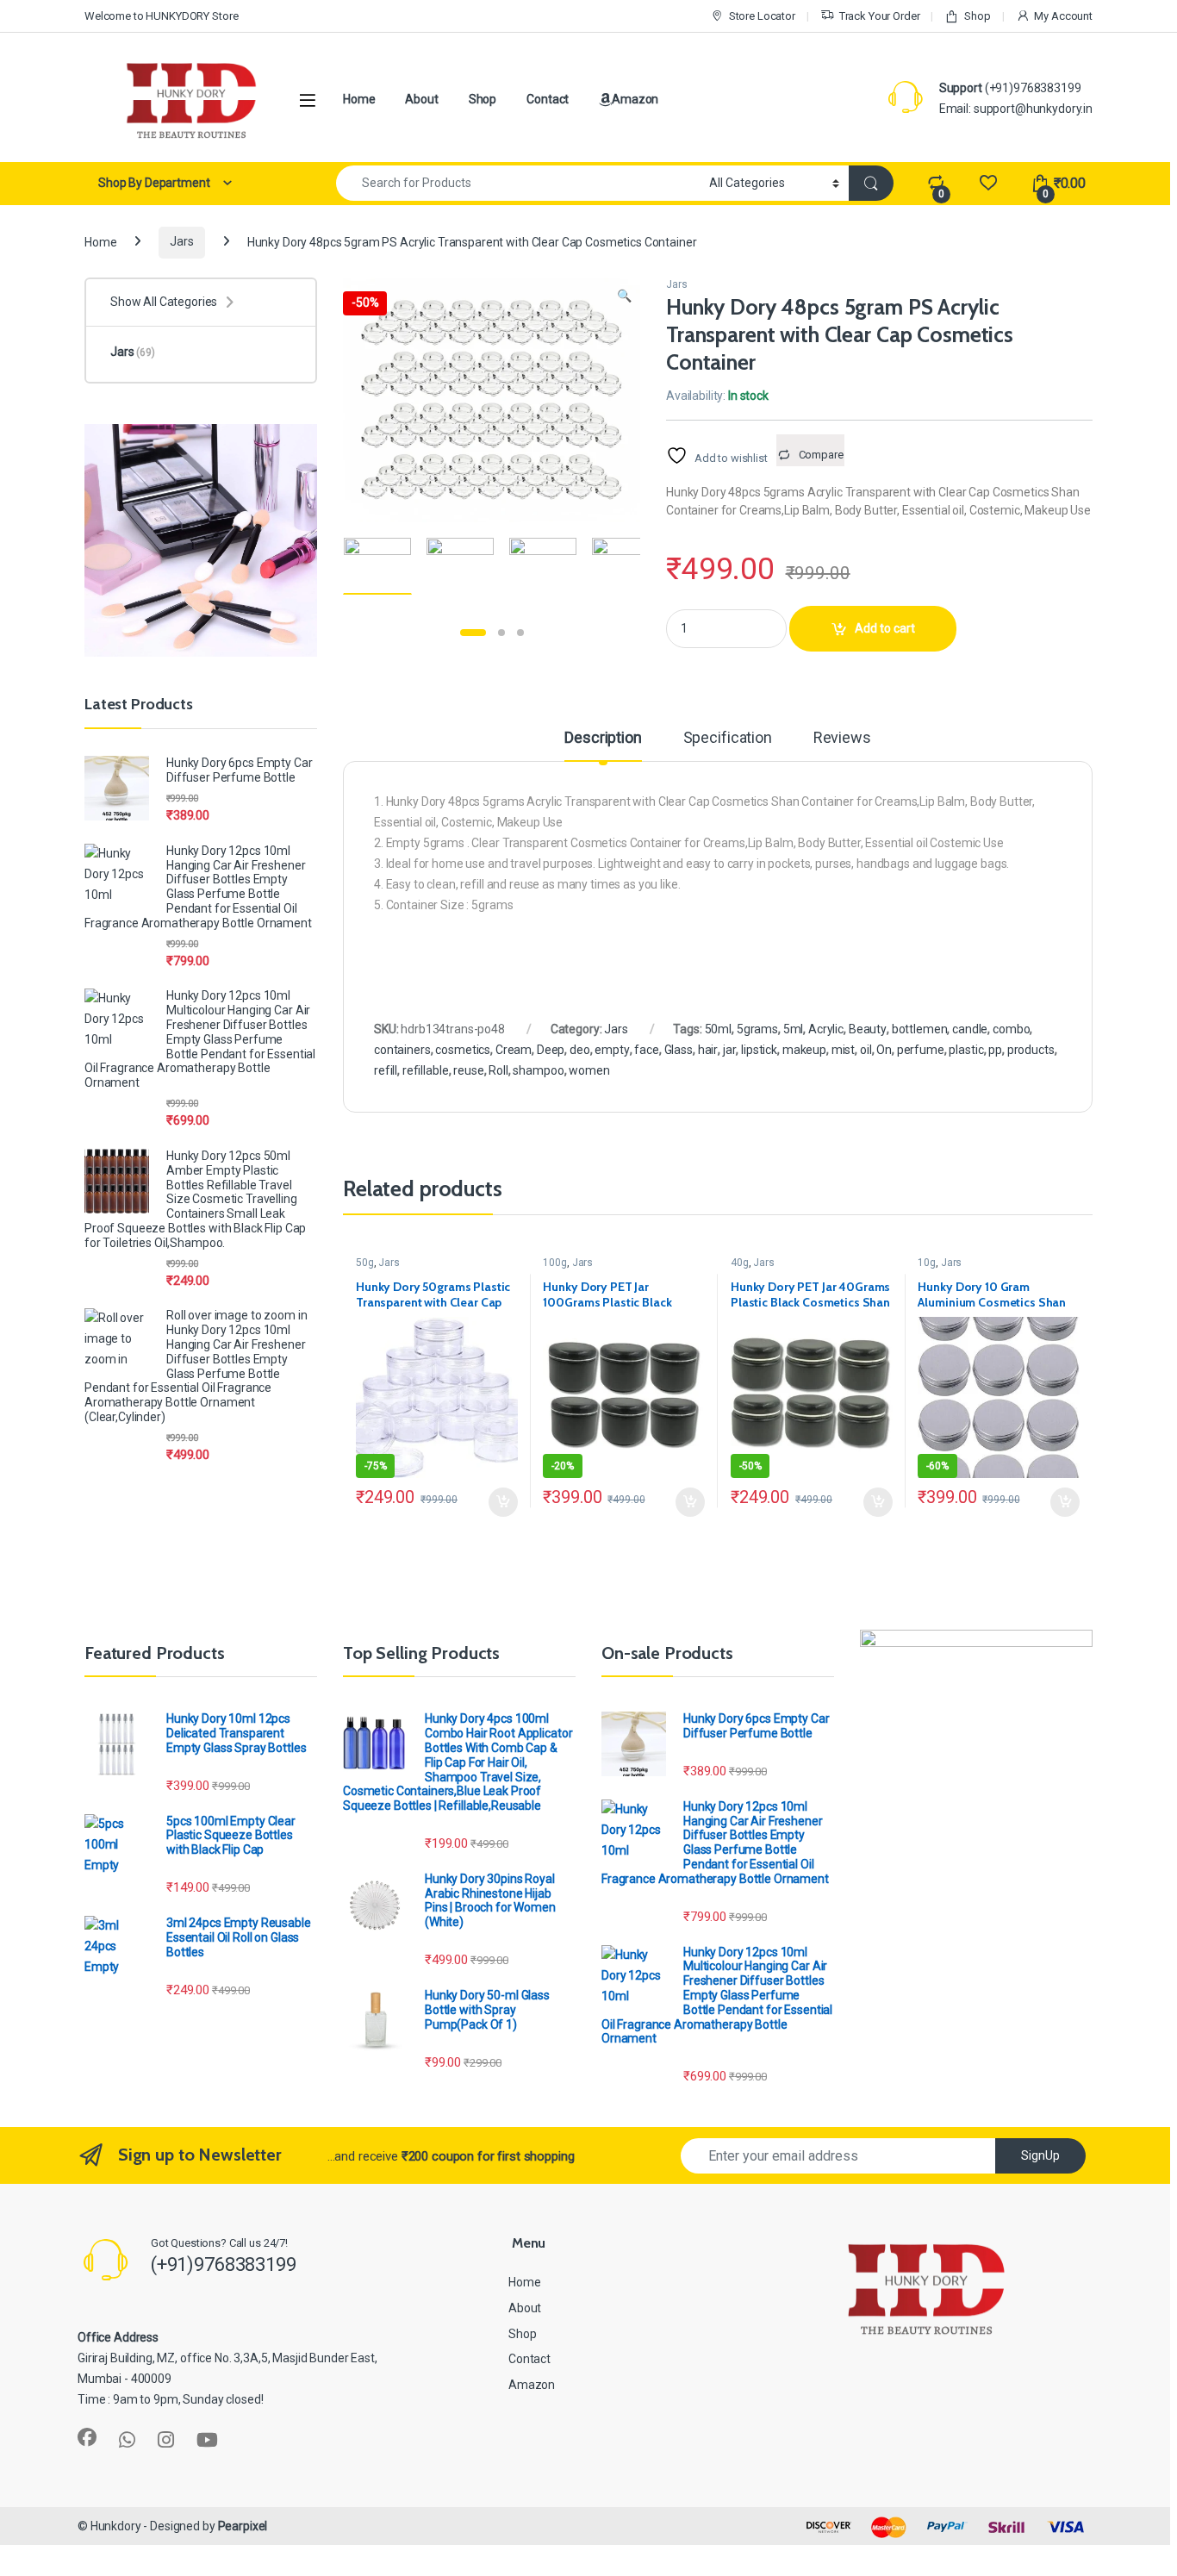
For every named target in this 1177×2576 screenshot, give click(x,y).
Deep (551, 1050)
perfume (921, 1050)
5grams (757, 1029)
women (589, 1070)
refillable (426, 1070)
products (1031, 1050)
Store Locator (762, 16)
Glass (679, 1050)
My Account (1063, 16)
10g (927, 1263)
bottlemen (920, 1029)
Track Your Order (880, 16)
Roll (498, 1070)
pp (995, 1050)
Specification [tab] (728, 738)
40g (740, 1263)
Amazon (635, 99)
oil (866, 1050)
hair (708, 1050)
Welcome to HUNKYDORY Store (161, 16)
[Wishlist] (988, 183)
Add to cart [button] (503, 1502)
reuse (468, 1070)
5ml (794, 1029)
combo (1011, 1029)
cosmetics (463, 1050)
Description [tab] (603, 738)
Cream (514, 1050)
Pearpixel (243, 2526)
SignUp (1040, 2155)
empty (612, 1050)
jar (730, 1050)
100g (554, 1263)
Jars (181, 241)
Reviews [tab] (842, 738)
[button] (624, 296)
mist (843, 1050)
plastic (966, 1050)
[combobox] (518, 183)
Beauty (868, 1029)
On (884, 1050)
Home (359, 99)
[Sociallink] (87, 2437)
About (421, 99)
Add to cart (885, 628)
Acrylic (826, 1029)
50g (365, 1263)
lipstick (759, 1050)
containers (402, 1050)
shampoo (538, 1070)
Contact (548, 99)
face (646, 1050)
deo (580, 1050)
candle (970, 1029)
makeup (804, 1050)
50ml (718, 1029)
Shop (977, 16)
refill (386, 1070)
